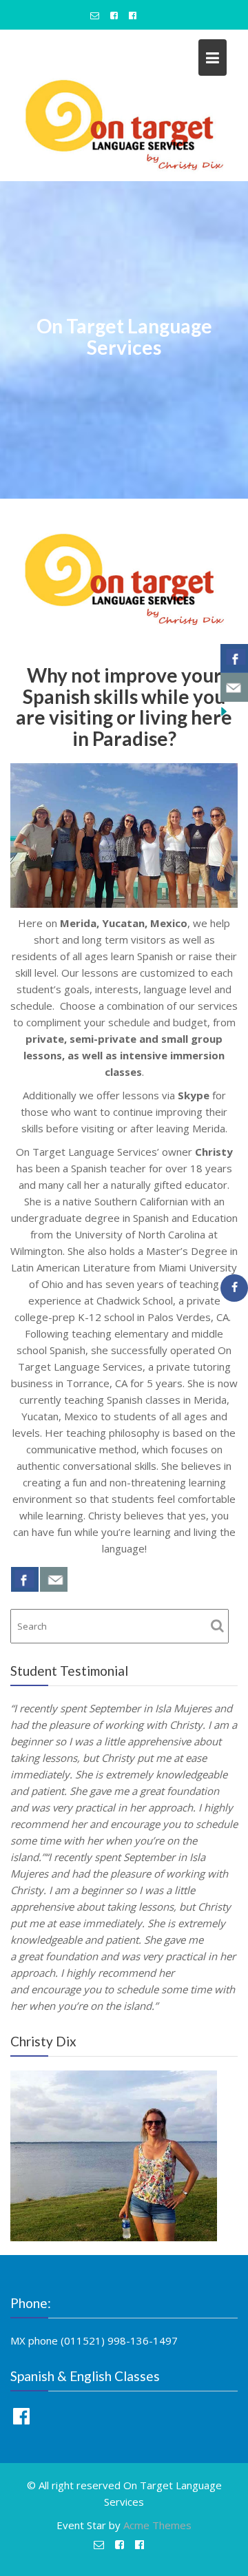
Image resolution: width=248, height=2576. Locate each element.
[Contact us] (54, 1579)
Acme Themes (157, 2525)
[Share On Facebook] (25, 1579)
